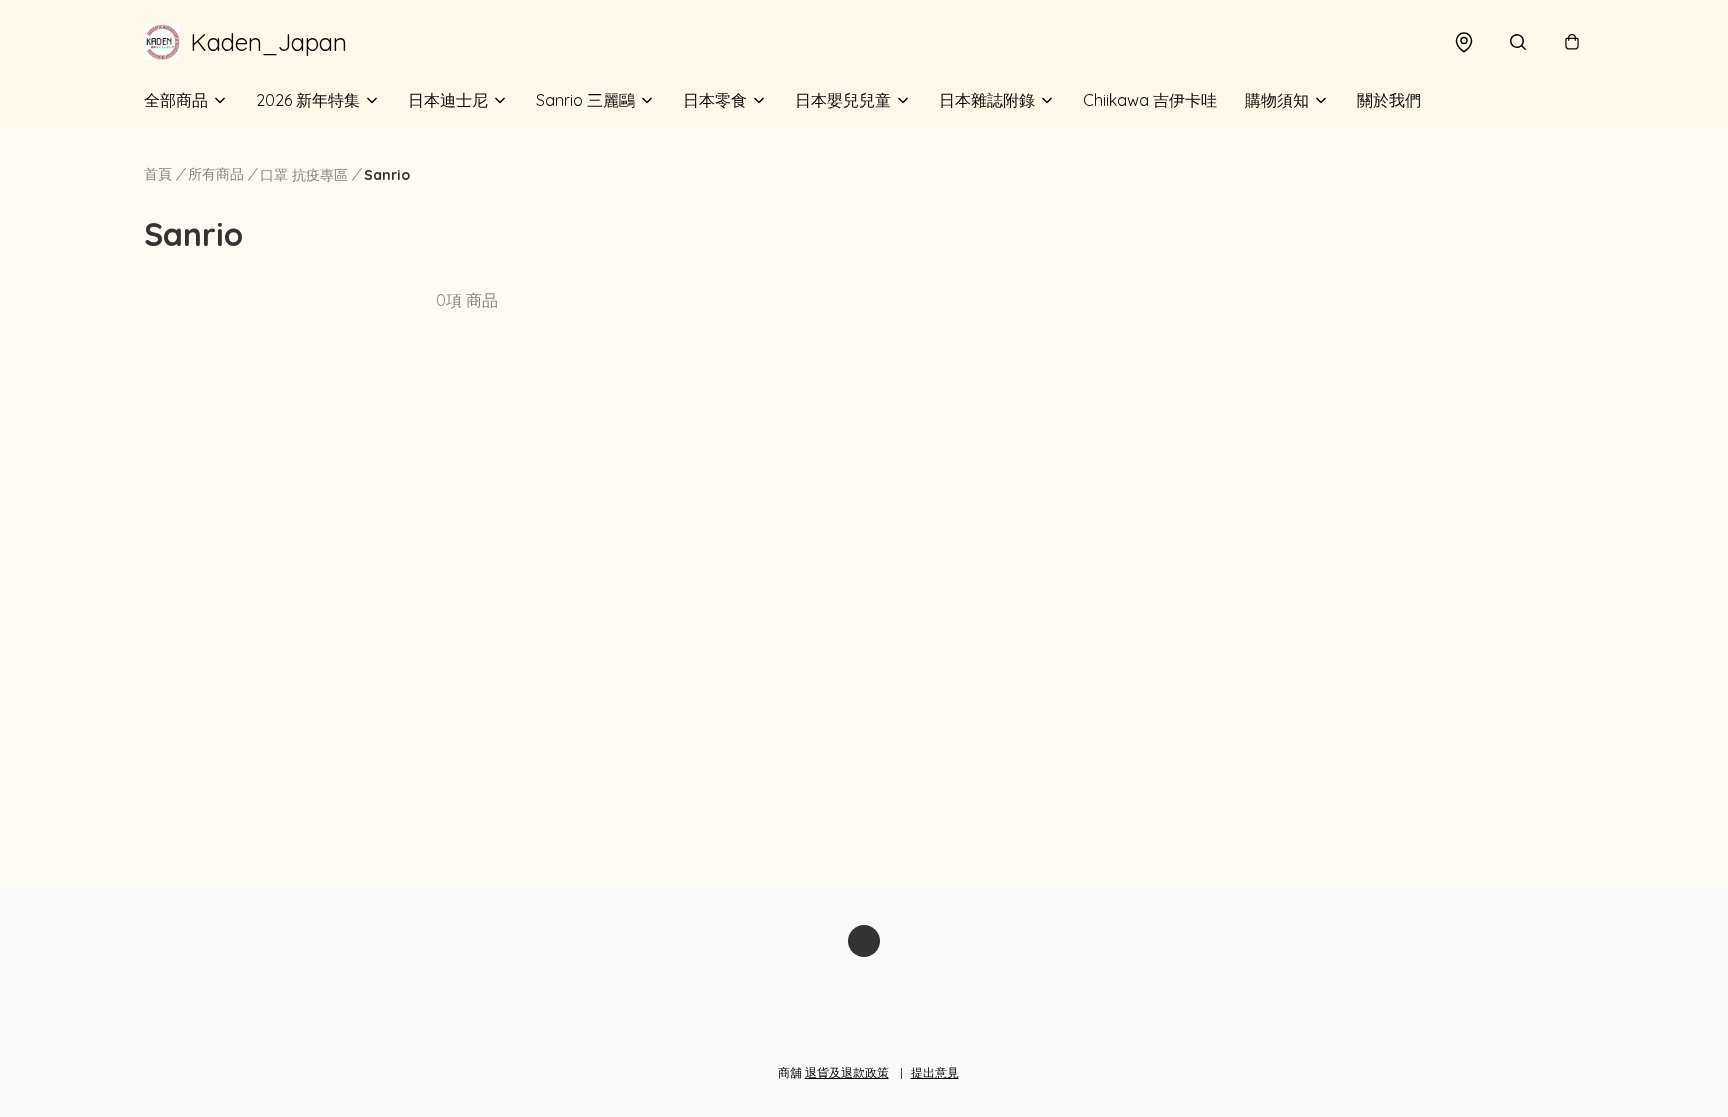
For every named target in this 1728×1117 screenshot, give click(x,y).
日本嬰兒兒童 (843, 100)
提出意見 (935, 1072)
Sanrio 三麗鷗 (585, 100)
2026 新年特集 (308, 100)
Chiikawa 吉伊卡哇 (1150, 100)
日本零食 (715, 100)
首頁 (158, 174)
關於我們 (1389, 100)
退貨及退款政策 (847, 1072)
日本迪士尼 (448, 100)
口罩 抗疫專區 (304, 175)
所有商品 (216, 174)
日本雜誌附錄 (987, 100)
